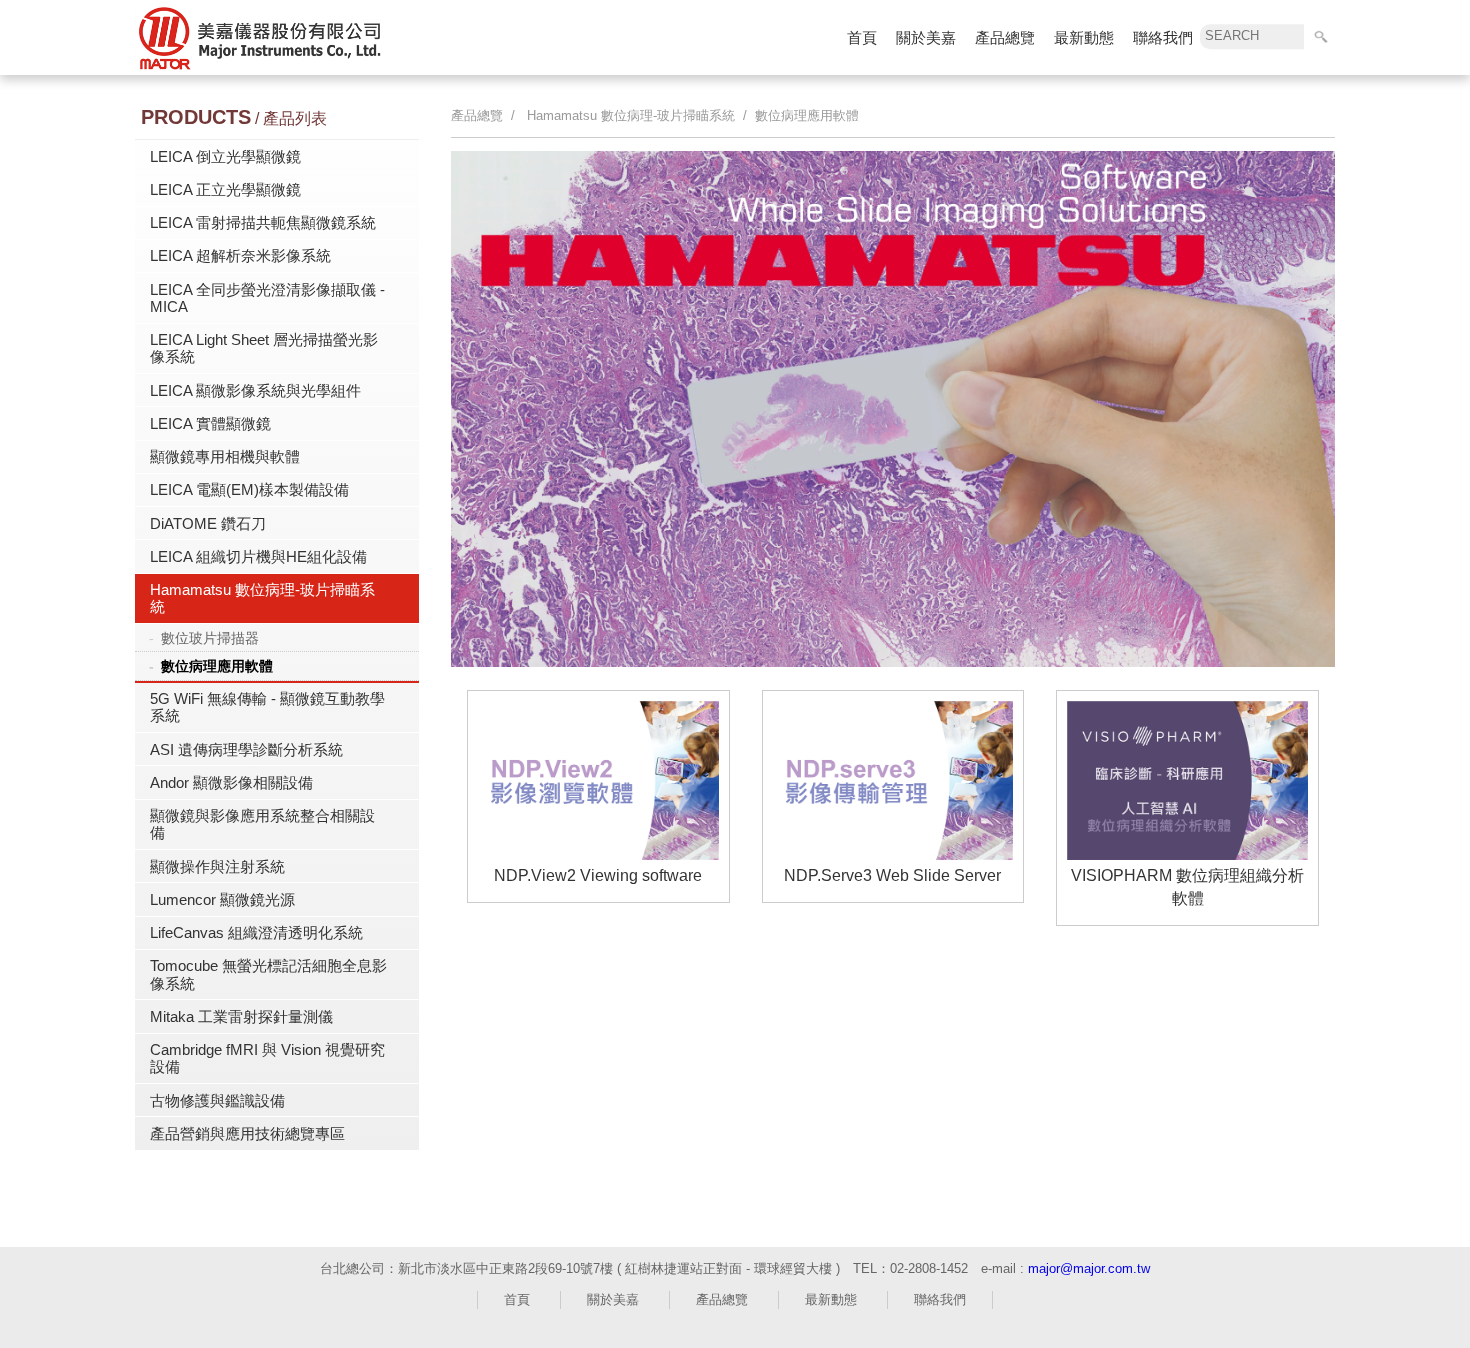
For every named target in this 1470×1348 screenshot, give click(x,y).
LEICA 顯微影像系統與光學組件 (255, 390)
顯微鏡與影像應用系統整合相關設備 (262, 824)
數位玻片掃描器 (210, 638)
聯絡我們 (1163, 37)
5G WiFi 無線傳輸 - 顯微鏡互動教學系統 (267, 707)
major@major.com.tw (1089, 1268)
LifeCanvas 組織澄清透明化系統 (256, 932)
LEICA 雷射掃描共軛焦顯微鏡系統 (263, 222)
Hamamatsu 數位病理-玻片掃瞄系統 (262, 598)
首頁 (862, 37)
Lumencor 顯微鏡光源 (222, 899)
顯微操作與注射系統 (217, 866)
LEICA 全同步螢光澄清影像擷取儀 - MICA (267, 298)
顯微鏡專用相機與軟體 (225, 456)
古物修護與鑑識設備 (217, 1100)
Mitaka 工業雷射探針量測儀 (241, 1016)
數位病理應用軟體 (217, 666)
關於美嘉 (926, 37)
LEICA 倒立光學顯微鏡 (225, 156)
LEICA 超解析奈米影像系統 (240, 255)
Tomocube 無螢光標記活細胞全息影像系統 (268, 974)
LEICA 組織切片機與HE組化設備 (258, 556)
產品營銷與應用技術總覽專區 (247, 1133)
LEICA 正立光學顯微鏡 (225, 189)
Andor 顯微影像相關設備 (231, 782)
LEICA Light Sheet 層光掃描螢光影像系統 (264, 348)
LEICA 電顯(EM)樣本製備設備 (249, 489)
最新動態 (1084, 37)
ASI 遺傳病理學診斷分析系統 (246, 749)
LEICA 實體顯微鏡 (210, 423)
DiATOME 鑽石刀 (208, 523)
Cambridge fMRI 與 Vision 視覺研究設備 (267, 1058)
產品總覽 (1005, 37)
